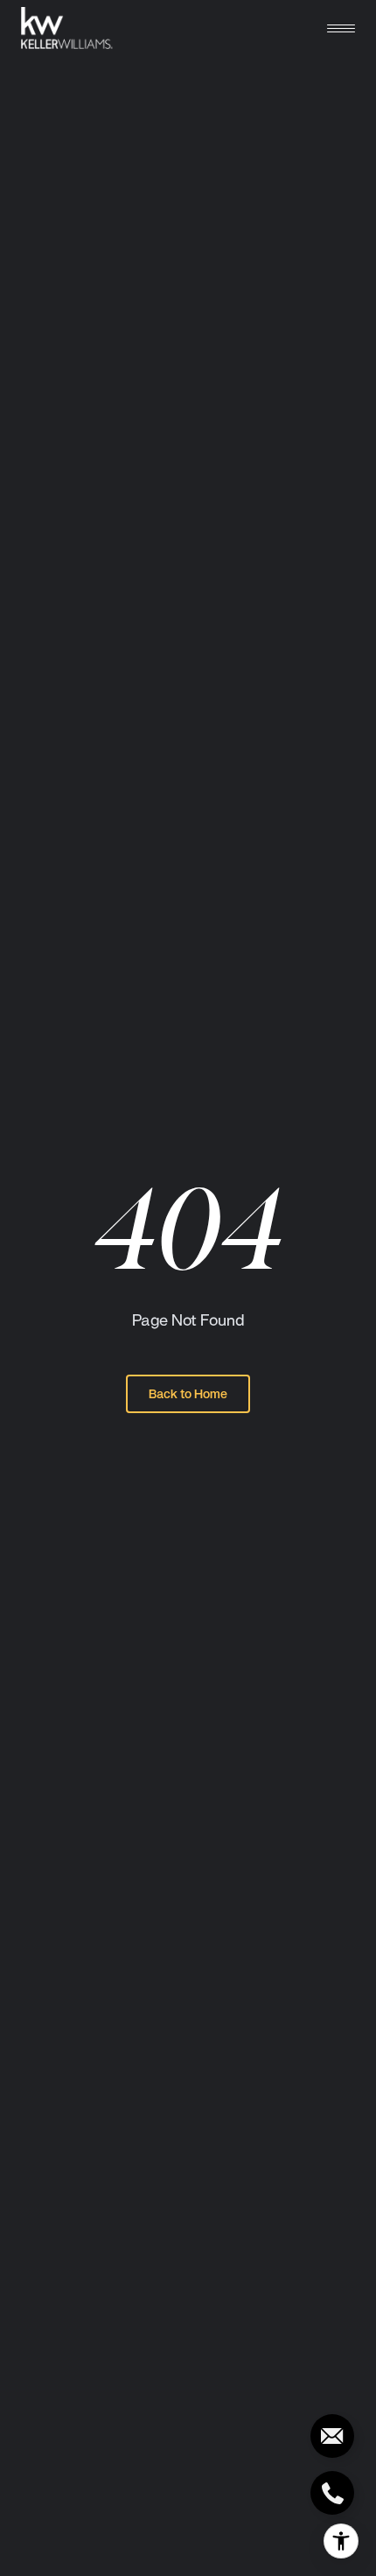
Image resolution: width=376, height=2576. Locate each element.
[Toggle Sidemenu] (341, 28)
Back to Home (188, 1394)
